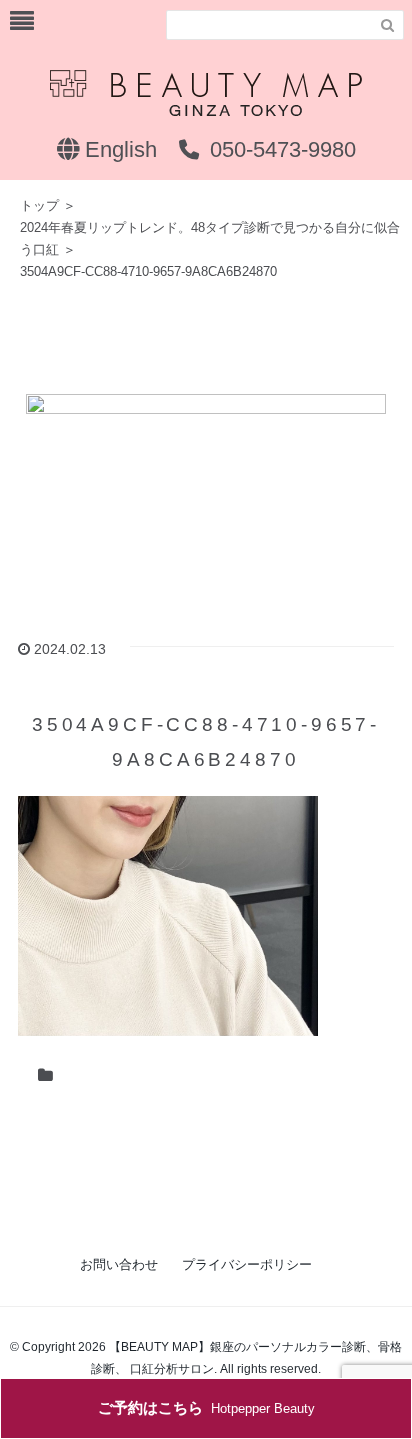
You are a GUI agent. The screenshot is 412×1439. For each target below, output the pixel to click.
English (118, 149)
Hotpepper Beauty (206, 1407)
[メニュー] (22, 21)
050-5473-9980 (280, 149)
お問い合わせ (119, 1264)
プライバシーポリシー (247, 1264)
